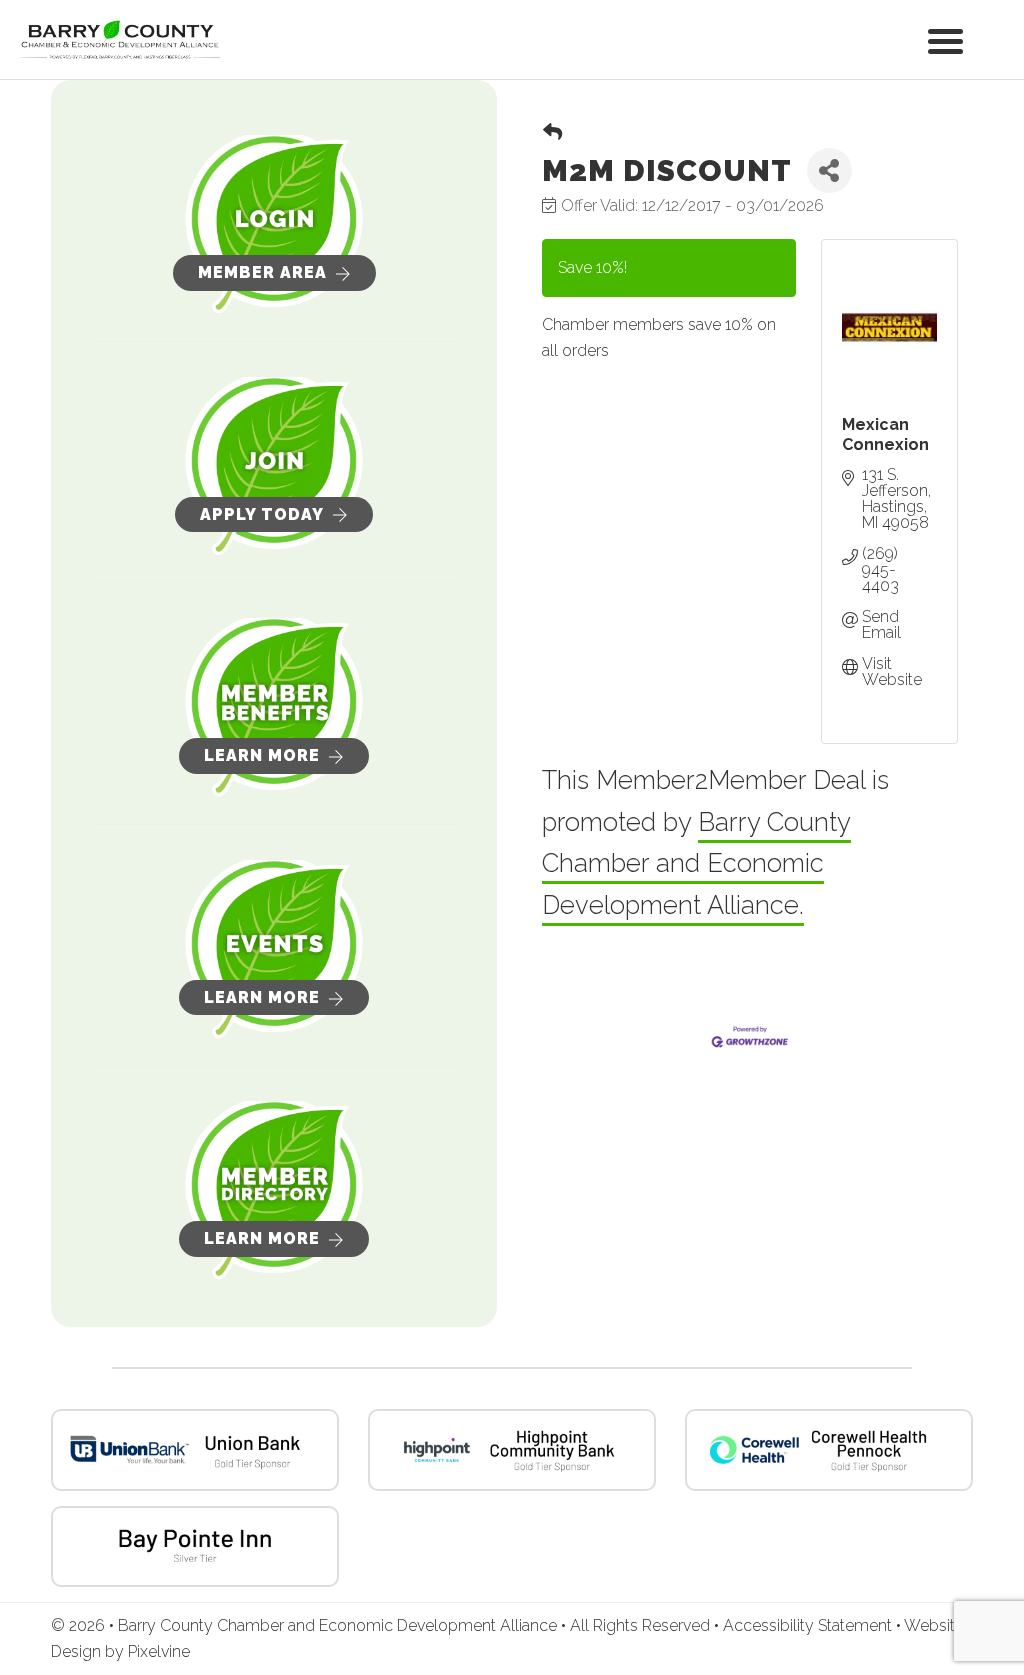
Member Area (262, 272)
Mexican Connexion (885, 434)
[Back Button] (552, 132)
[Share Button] (829, 170)
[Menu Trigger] (945, 39)
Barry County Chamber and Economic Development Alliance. (696, 863)
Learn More (262, 755)
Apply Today (262, 514)
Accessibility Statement (809, 1625)
